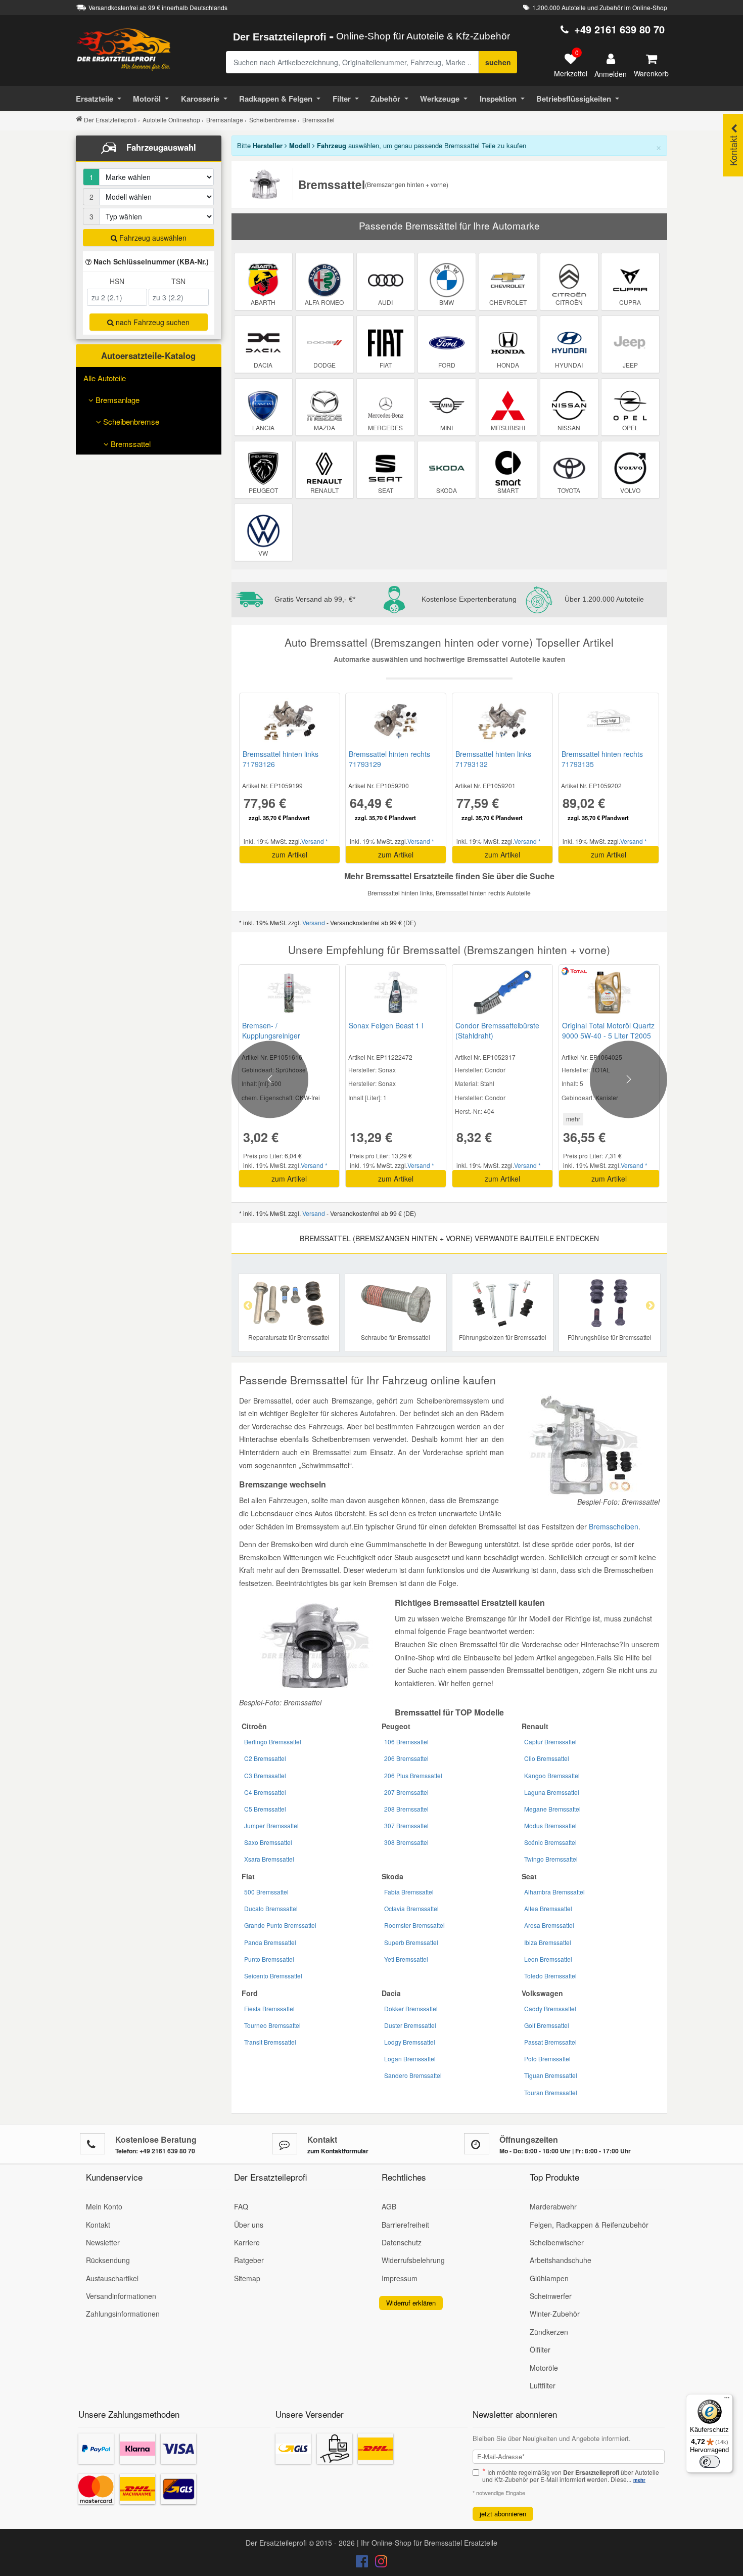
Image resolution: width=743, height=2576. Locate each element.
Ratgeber (249, 2260)
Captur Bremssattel (550, 1742)
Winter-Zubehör (555, 2314)
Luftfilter (543, 2385)
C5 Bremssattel (265, 1809)
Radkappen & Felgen (276, 99)
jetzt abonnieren (503, 2514)
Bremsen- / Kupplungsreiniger (271, 1030)
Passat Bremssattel (550, 2042)
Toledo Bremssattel (550, 1976)
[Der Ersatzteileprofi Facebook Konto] (363, 2563)
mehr (573, 1119)
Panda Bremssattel (270, 1942)
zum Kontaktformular (338, 2151)
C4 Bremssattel (265, 1792)
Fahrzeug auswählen (152, 238)
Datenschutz (402, 2242)
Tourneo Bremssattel (272, 2025)
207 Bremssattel (406, 1792)
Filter (342, 99)
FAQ (241, 2206)
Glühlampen (549, 2278)
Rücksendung (108, 2260)
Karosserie (200, 99)
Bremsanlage (117, 400)
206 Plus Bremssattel (413, 1775)
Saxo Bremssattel (268, 1842)
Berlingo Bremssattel (273, 1742)
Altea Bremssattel (548, 1908)
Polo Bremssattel (547, 2059)
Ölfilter (540, 2349)
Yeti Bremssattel (406, 1959)
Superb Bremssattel (411, 1942)
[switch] (710, 2462)
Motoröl (147, 99)
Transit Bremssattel (270, 2042)
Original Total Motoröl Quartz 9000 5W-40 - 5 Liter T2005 (608, 1030)
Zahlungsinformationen (123, 2314)
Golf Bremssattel (547, 2025)
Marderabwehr (553, 2206)
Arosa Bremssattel (549, 1925)
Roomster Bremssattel (414, 1925)
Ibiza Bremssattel (548, 1942)
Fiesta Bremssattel (269, 2008)
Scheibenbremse (130, 421)
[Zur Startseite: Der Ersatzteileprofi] (124, 49)
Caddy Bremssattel (550, 2008)
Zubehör (385, 99)
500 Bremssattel (266, 1892)
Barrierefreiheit (405, 2225)
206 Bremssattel (406, 1758)
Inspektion (498, 99)
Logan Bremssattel (410, 2059)
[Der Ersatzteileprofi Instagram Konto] (379, 2563)
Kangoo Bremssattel (552, 1775)
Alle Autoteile (105, 378)
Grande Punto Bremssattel (280, 1925)
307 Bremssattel (406, 1825)
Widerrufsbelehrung (413, 2260)
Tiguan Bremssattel (551, 2075)
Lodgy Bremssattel (410, 2042)
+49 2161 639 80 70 (619, 29)
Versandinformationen (121, 2296)
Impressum (400, 2278)
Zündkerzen (549, 2332)
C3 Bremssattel (265, 1775)
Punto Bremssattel (269, 1959)
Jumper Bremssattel (271, 1825)
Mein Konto (104, 2206)
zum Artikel (290, 854)
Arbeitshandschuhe (561, 2260)
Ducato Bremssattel (271, 1908)
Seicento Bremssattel (273, 1976)
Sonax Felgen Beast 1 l (386, 1025)
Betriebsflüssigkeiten (574, 99)
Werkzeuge (440, 99)
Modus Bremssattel (550, 1825)
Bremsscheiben (614, 1526)
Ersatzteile (95, 99)
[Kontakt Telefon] (92, 2144)
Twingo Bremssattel (551, 1859)
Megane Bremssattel (552, 1809)
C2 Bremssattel (265, 1758)
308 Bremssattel (406, 1842)
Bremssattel (130, 444)
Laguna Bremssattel (552, 1792)
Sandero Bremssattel (413, 2075)
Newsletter (103, 2242)
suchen (498, 62)
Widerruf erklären (411, 2303)
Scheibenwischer (557, 2242)
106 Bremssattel (406, 1742)
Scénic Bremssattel (550, 1842)
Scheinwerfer (551, 2296)
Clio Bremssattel (547, 1758)
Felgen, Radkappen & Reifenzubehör (589, 2225)
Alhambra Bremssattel (554, 1892)
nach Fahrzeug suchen (152, 322)
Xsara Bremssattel (269, 1859)
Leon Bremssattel (548, 1959)
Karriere (247, 2242)
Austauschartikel (112, 2278)
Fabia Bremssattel (409, 1892)
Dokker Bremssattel (411, 2008)
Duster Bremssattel (410, 2025)
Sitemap (247, 2278)
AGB (389, 2206)
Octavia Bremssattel (411, 1908)
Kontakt (98, 2225)
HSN (117, 281)
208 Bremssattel (406, 1809)
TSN (178, 281)
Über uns (249, 2225)
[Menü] (727, 2400)
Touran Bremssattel (551, 2092)
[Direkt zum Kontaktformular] (285, 2144)
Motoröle (544, 2368)
